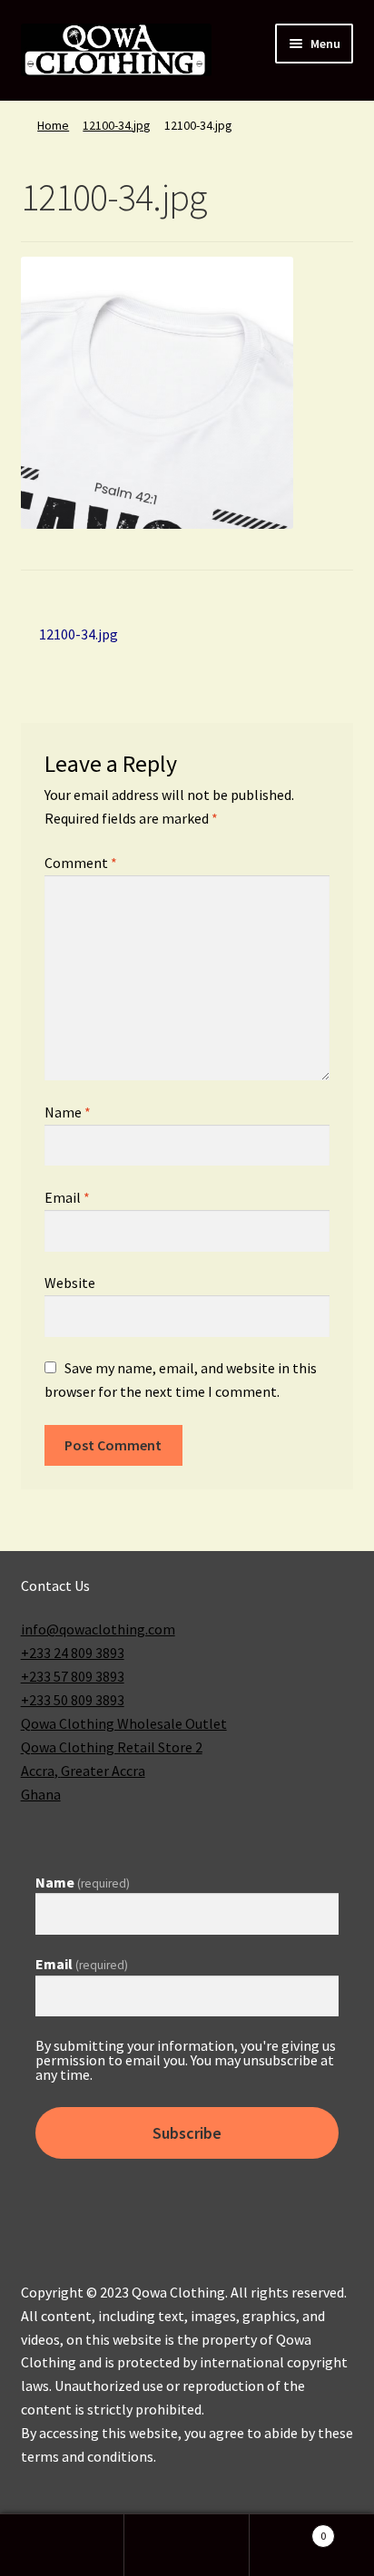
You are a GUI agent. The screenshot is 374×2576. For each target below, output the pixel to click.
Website (70, 1283)
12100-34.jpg (117, 125)
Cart (288, 2529)
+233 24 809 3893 (73, 1653)
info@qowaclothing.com (98, 1629)
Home (53, 125)
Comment (81, 863)
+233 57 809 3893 (73, 1676)
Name (68, 1112)
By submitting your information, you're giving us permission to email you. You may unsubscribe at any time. (186, 2060)
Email (67, 1197)
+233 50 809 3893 (73, 1700)
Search (187, 2545)
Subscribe (187, 2133)
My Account (62, 2545)
